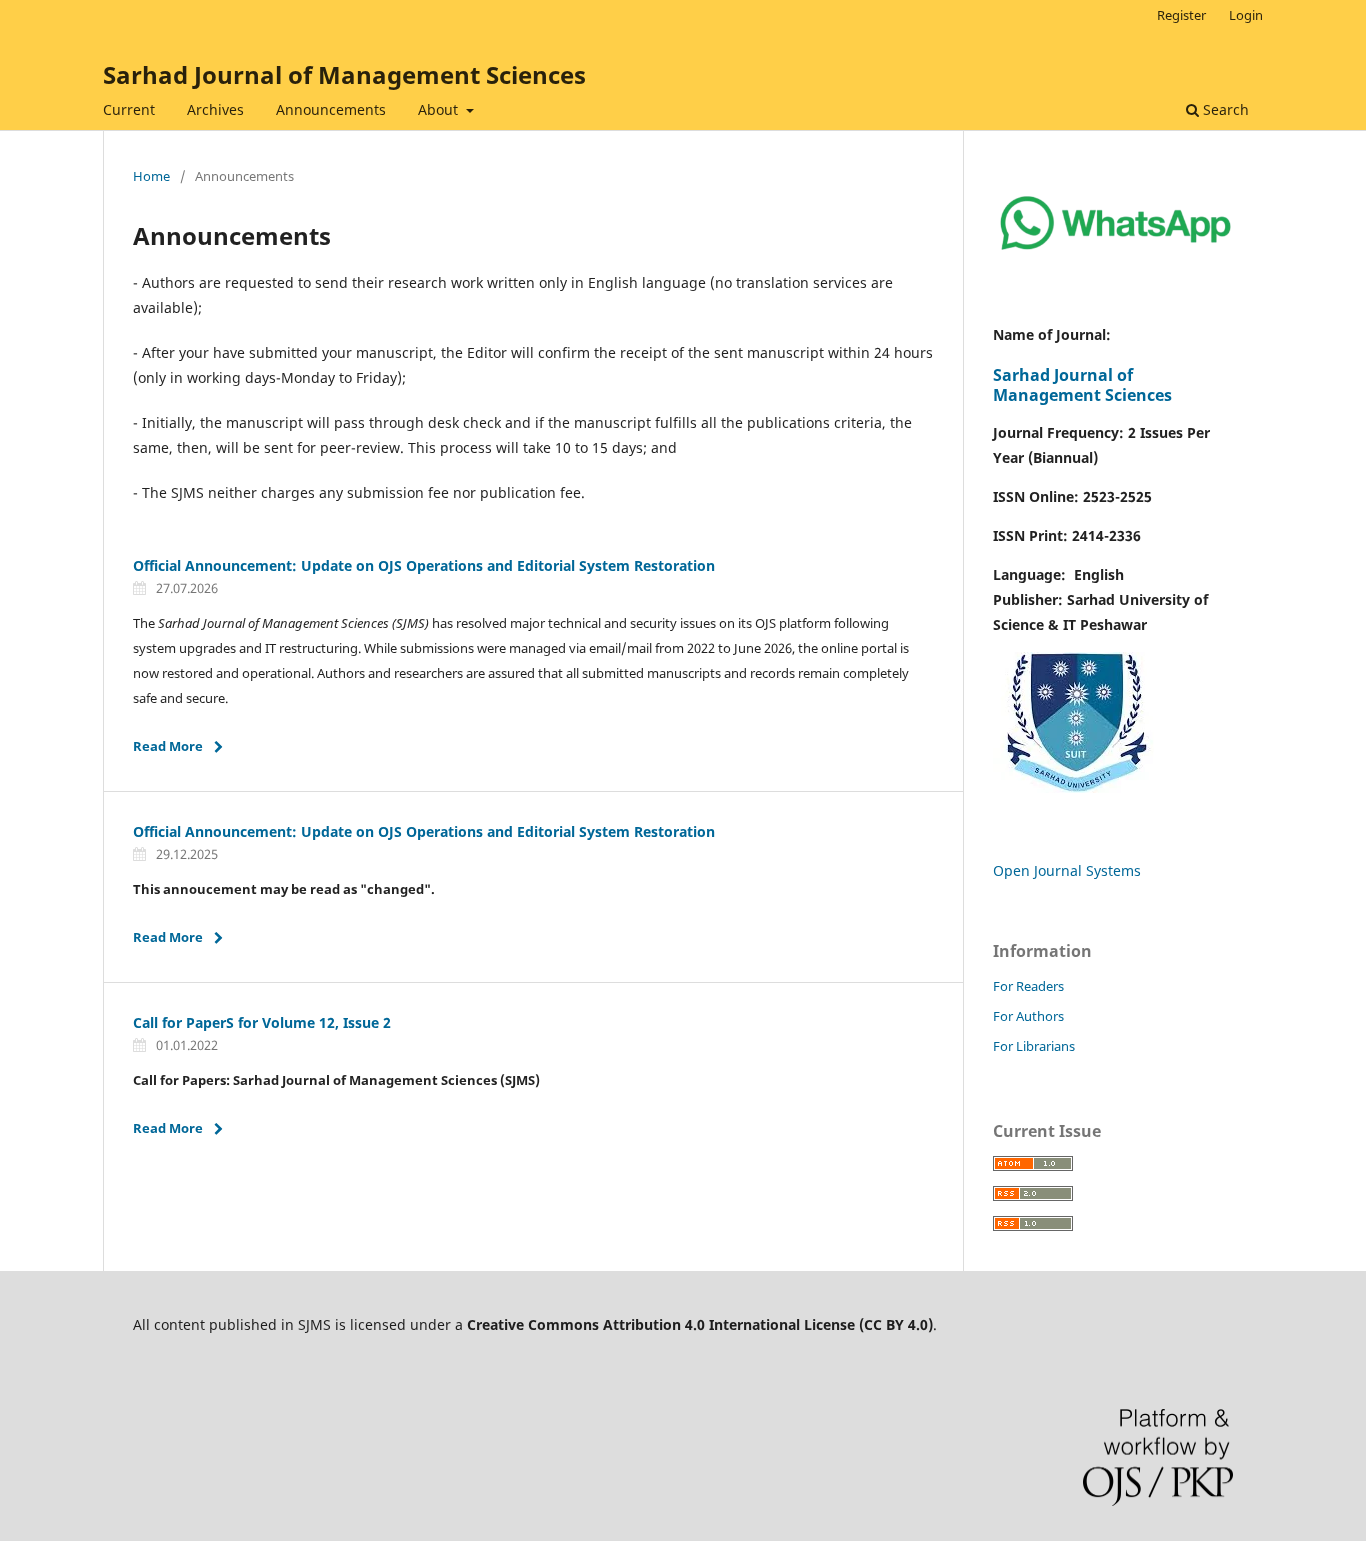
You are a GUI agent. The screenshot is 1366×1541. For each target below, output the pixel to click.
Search (1224, 109)
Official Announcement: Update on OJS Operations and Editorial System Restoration (424, 565)
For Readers (1028, 986)
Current (129, 109)
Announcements (331, 109)
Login (1246, 15)
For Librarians (1034, 1046)
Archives (215, 109)
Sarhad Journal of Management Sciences (344, 74)
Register (1181, 15)
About (440, 109)
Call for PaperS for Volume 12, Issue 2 (262, 1022)
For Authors (1028, 1016)
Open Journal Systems (1067, 870)
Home (151, 176)
